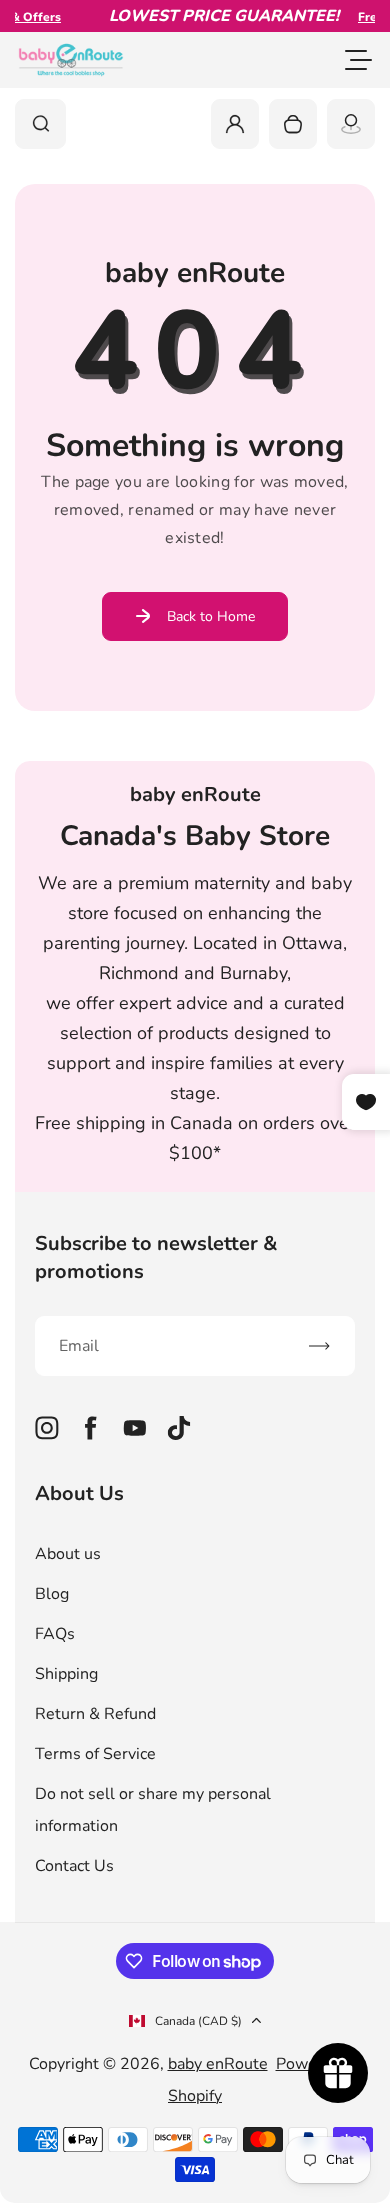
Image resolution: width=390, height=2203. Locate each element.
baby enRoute (218, 2064)
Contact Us (74, 1866)
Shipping (66, 1674)
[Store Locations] (351, 124)
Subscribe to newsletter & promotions (156, 1257)
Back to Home (211, 616)
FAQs (55, 1634)
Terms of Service (95, 1754)
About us (68, 1554)
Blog (52, 1594)
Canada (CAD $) (198, 2021)
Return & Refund (95, 1714)
